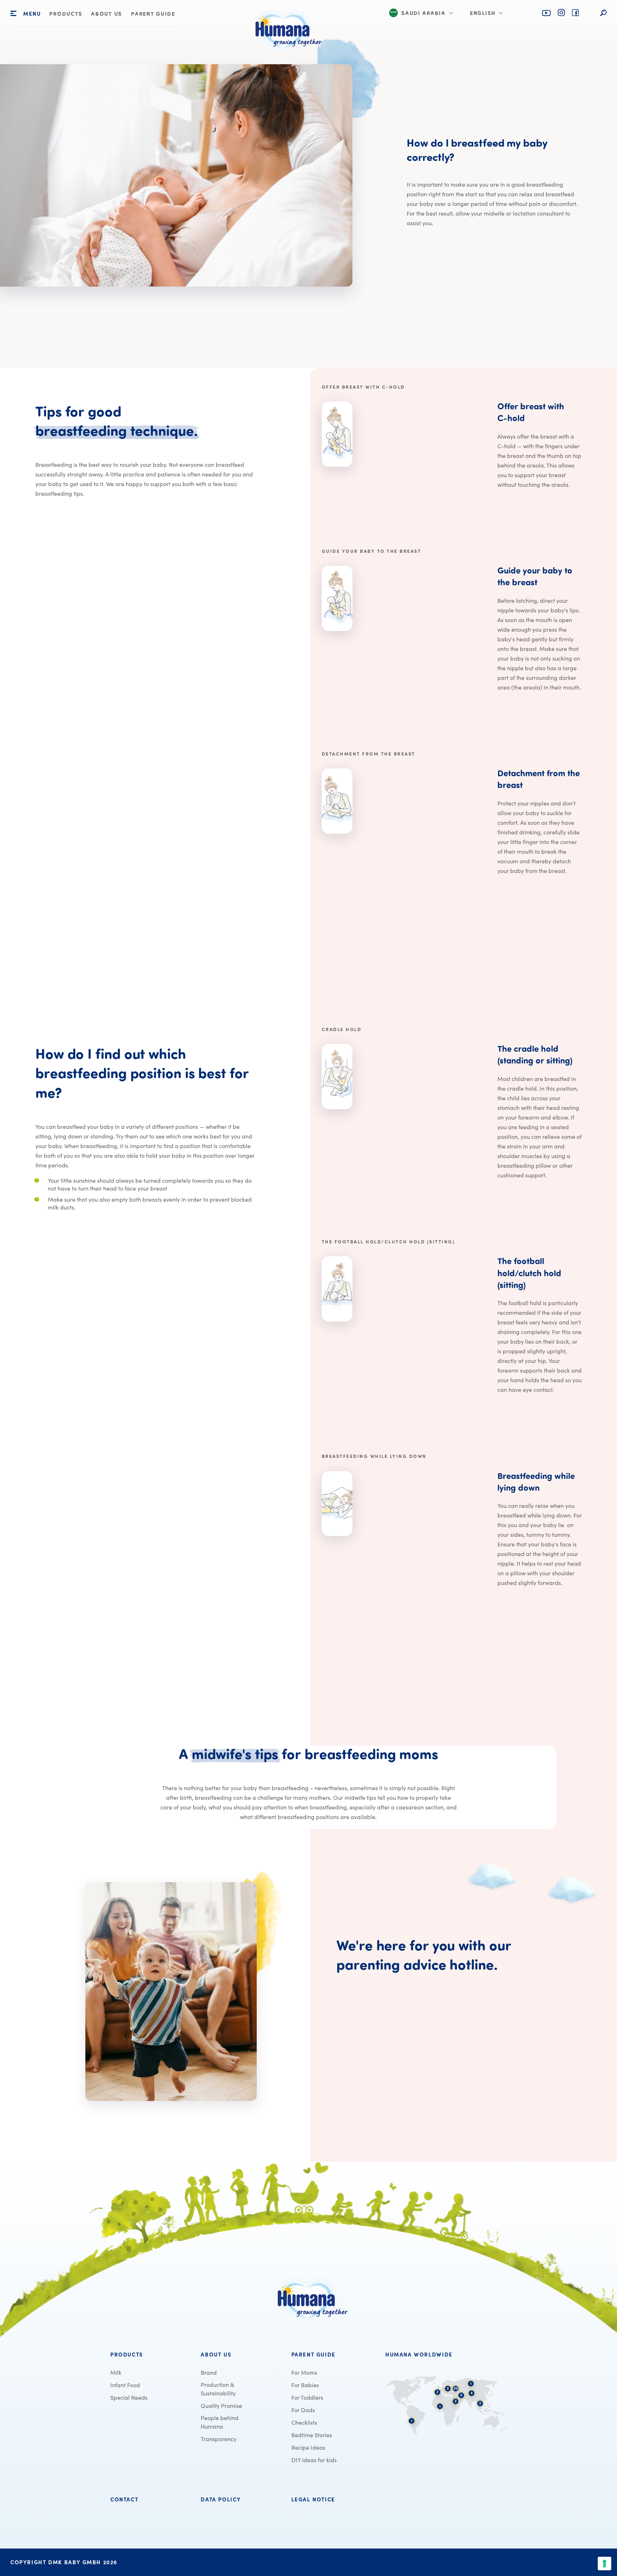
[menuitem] (66, 14)
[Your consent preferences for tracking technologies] (605, 2564)
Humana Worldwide (419, 2355)
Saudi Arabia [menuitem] (423, 14)
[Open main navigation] (13, 14)
